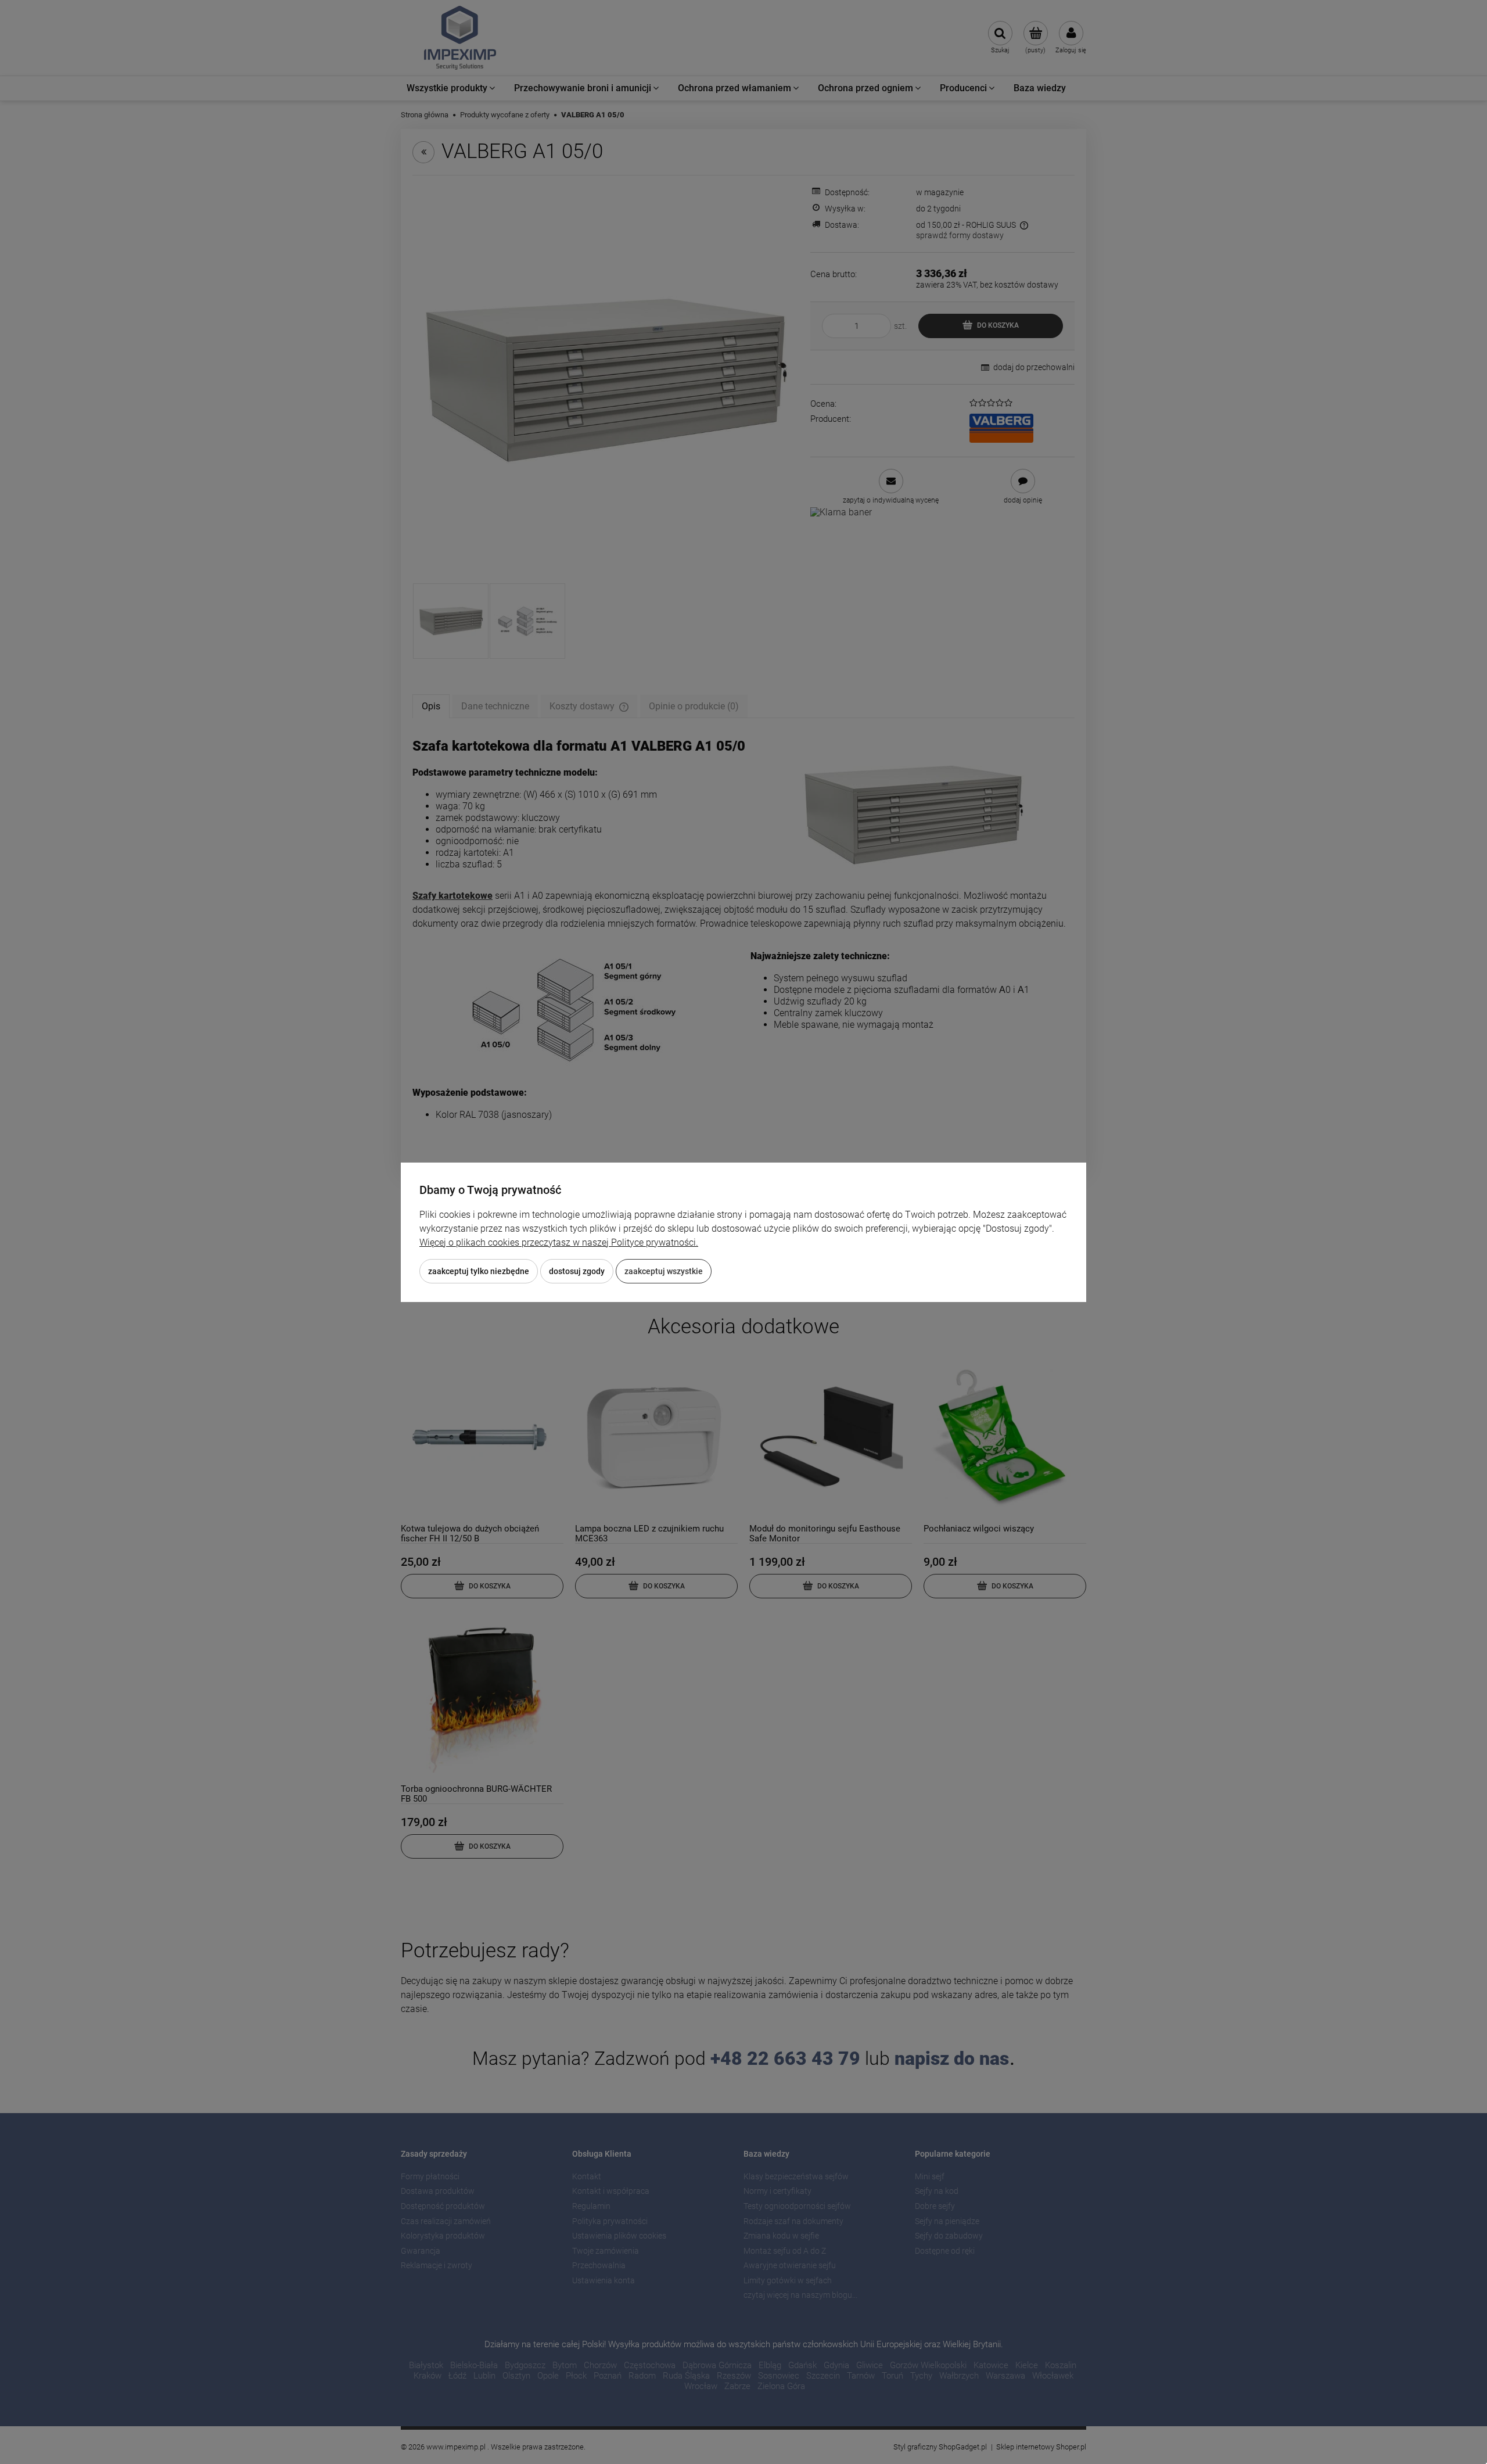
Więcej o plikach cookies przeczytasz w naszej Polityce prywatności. (559, 1242)
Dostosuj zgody (577, 1271)
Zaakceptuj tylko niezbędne (479, 1271)
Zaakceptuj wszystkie (664, 1271)
